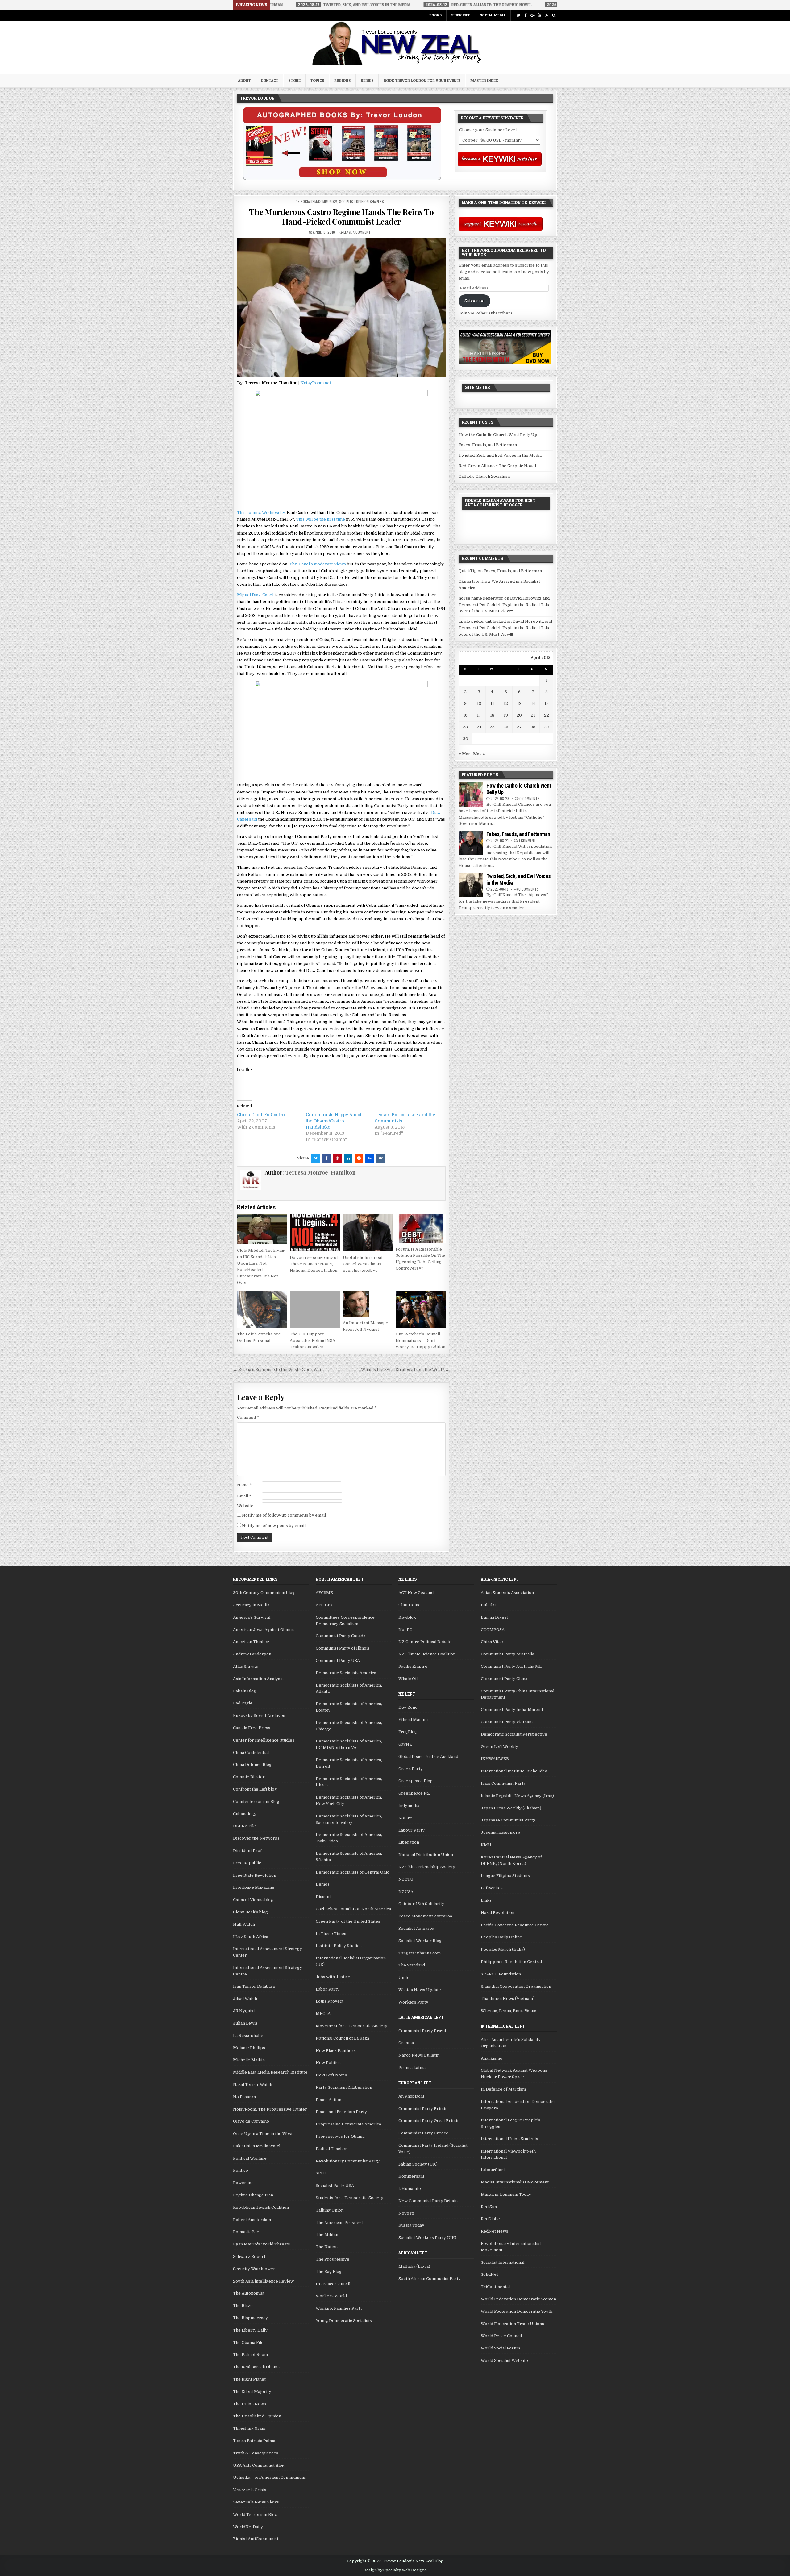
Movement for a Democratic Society (351, 2026)
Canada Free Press (252, 1728)
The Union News (249, 2404)
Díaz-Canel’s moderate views (317, 564)
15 (547, 703)
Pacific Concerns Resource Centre (515, 1925)
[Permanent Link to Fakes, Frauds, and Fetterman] (471, 843)
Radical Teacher (331, 2149)
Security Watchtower (254, 2269)
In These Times (331, 1934)
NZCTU (406, 1879)
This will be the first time (320, 519)
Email (244, 1496)
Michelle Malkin (249, 2060)
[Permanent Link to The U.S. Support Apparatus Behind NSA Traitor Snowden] (315, 1309)
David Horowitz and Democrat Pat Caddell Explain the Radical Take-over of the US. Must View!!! (505, 605)
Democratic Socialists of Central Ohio (353, 1872)
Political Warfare (250, 2158)
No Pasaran (244, 2097)
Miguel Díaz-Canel (255, 595)
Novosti (406, 2213)
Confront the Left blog (255, 1789)
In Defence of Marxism (503, 2089)
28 (533, 727)
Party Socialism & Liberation (344, 2087)
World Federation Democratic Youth (517, 2311)
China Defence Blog (252, 1764)
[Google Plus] (532, 15)
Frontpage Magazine (254, 1887)
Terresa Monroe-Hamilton (320, 1172)
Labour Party (412, 1830)
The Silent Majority (252, 2392)
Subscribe (461, 15)
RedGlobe (490, 2219)
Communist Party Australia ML (511, 1666)
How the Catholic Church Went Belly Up (498, 435)
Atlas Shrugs (245, 1666)
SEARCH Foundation (501, 1974)
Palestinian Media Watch (257, 2146)
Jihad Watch (245, 1998)
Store (294, 81)
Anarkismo (492, 2058)
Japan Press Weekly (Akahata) (511, 1808)
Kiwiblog (407, 1617)
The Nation (327, 2247)
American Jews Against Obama (263, 1630)
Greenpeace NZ (414, 1793)
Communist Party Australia (507, 1654)
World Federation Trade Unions (512, 2324)
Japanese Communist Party (508, 1820)
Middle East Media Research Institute (270, 2072)
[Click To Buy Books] (342, 179)
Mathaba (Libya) (414, 2266)
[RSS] (547, 15)
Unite (404, 1977)
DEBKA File (244, 1826)
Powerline (243, 2183)
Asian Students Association (507, 1593)
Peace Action (328, 2100)
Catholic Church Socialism (484, 476)
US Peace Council (333, 2284)
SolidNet (489, 2274)
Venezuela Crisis (250, 2490)
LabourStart (493, 2170)
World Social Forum (500, 2348)
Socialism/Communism (319, 201)
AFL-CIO (324, 1605)
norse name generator (481, 598)
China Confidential (251, 1752)
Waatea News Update (420, 1990)
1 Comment (527, 841)
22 (547, 715)
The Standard (412, 1965)
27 (519, 727)
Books (435, 15)
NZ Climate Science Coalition (427, 1654)
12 (506, 703)
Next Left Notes (331, 2075)
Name (244, 1485)
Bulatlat (488, 1605)
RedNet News (495, 2231)
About (244, 81)
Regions (343, 81)
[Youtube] (540, 15)
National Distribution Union (426, 1855)
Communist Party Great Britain (429, 2121)
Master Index (484, 81)
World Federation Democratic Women (518, 2299)
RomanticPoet (247, 2232)
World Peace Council (501, 2336)
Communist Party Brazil (422, 2031)
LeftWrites (492, 1888)
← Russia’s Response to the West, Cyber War (278, 1369)
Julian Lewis (245, 2023)
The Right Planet (249, 2379)
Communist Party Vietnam (507, 1722)
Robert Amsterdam (252, 2220)
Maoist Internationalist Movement (515, 2182)
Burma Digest (494, 1617)
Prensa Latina (412, 2068)
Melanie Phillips (249, 2048)
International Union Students (509, 2139)
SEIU (321, 2173)
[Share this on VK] (380, 1158)
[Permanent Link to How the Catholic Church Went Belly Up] (471, 795)
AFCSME (324, 1593)
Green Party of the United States (348, 1921)
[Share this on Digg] (370, 1158)
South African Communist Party (430, 2279)
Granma (406, 2043)
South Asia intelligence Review (263, 2281)
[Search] (554, 15)
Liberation (409, 1842)
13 (519, 703)
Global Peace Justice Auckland (428, 1756)
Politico (241, 2170)
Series (367, 81)
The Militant (328, 2235)
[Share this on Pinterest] (337, 1158)
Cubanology (245, 1814)
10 (479, 703)
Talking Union (330, 2210)
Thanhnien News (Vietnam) (508, 1998)
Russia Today (411, 2225)
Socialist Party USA (335, 2185)
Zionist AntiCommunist (256, 2539)
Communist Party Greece (423, 2133)
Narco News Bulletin (419, 2055)
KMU (486, 1845)
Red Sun (489, 2207)
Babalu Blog (245, 1691)
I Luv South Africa (251, 1937)
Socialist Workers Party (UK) (427, 2238)
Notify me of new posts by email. (274, 1526)
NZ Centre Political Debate (425, 1642)
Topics (317, 81)
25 (492, 727)
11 (492, 703)
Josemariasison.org (501, 1832)
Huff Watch (244, 1924)
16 (465, 715)
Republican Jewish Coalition (261, 2207)
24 (479, 727)
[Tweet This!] (316, 1158)
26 (506, 727)
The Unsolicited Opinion (257, 2416)
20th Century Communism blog (264, 1593)
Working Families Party (339, 2308)
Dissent (323, 1897)
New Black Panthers (336, 2051)
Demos (323, 1884)
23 (465, 727)
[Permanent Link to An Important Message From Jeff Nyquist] (368, 1304)
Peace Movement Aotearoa (425, 1916)
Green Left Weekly (499, 1747)
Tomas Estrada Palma (254, 2441)
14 (533, 703)
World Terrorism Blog (255, 2514)
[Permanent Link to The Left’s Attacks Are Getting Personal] (262, 1309)
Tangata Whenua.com (420, 1953)
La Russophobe (248, 2035)
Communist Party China (504, 1679)
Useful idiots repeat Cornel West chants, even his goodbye (363, 1264)
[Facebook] (525, 15)
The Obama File (248, 2343)
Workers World (331, 2296)
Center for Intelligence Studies (264, 1740)
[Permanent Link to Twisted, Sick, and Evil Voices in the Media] (471, 885)
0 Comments (530, 799)
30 (466, 739)
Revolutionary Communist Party (348, 2161)
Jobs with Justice (333, 1977)
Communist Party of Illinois (343, 1648)
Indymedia (409, 1806)
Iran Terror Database (254, 1986)
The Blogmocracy (250, 2318)
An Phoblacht (411, 2096)
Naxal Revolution (498, 1913)
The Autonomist (249, 2293)
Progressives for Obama (340, 2136)
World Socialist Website (504, 2360)
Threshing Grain (249, 2428)
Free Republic (247, 1863)
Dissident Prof (247, 1851)
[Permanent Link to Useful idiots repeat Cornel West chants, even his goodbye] (368, 1233)
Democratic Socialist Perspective (514, 1734)
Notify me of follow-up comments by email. (284, 1515)
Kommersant (411, 2176)
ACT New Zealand (416, 1593)
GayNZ (405, 1744)
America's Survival (252, 1617)
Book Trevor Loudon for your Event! (422, 81)
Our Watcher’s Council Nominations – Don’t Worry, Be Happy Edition (420, 1340)
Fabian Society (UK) (418, 2164)
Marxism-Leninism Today (506, 2194)
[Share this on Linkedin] (348, 1158)
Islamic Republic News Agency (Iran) (517, 1796)
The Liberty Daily (250, 2330)
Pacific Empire (413, 1666)
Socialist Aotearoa (416, 1928)
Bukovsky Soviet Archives (259, 1715)
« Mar (464, 754)
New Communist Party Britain (428, 2201)
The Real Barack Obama (256, 2367)
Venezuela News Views (256, 2502)
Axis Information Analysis (258, 1679)
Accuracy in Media (251, 1605)
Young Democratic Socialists (344, 2321)
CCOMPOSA (493, 1630)
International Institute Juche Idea (514, 1771)
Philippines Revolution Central (511, 1962)
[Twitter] (518, 15)
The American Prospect (339, 2222)
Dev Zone (408, 1707)
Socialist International (503, 2262)
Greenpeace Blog (416, 1781)
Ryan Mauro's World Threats (262, 2244)
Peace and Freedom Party (341, 2112)
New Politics (328, 2063)
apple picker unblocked (482, 621)
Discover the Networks (256, 1838)
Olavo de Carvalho (251, 2121)
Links (486, 1900)
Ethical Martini (413, 1719)
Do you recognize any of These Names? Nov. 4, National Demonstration (314, 1264)
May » (479, 754)
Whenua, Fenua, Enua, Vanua (509, 2011)
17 (479, 715)
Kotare (405, 1818)
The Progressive (333, 2259)
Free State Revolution (255, 1875)
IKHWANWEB (495, 1759)
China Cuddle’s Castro (261, 1115)
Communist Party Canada (341, 1636)
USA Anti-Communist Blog (259, 2465)
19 (506, 715)
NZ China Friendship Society (427, 1867)
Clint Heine (410, 1605)
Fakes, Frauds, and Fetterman (488, 445)
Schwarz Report (249, 2256)
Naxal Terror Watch (253, 2085)
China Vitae (492, 1642)
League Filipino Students (505, 1876)
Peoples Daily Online (501, 1937)
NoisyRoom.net (316, 383)
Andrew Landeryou (252, 1654)
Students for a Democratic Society (349, 2198)
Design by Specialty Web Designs (395, 2570)
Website (245, 1506)
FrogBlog (408, 1732)
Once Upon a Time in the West (263, 2134)
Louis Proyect (330, 2001)
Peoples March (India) (503, 1949)
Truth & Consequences (256, 2453)
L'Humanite (410, 2189)
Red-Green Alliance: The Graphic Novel (497, 466)
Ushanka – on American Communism (269, 2477)
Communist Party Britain (423, 2109)
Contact (270, 81)
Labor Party (328, 1989)
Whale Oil (408, 1679)
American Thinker (251, 1642)
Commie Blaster (249, 1777)
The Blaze (243, 2305)
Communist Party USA (338, 1660)
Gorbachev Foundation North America (353, 1909)
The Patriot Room (250, 2355)
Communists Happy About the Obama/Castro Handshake (334, 1121)
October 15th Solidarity (421, 1904)
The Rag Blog (329, 2272)
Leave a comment (357, 232)
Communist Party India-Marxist (512, 1710)
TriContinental (495, 2287)
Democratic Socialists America (346, 1673)
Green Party (411, 1769)
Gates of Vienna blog (253, 1900)
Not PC (405, 1630)
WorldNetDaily (248, 2527)
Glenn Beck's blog (250, 1912)
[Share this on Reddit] (359, 1158)
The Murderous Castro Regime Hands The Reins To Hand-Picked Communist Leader (341, 217)
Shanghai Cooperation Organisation (516, 1986)
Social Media (493, 15)
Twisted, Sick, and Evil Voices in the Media (500, 455)
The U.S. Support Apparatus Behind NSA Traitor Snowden (312, 1340)
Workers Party (413, 2002)
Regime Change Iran (253, 2195)
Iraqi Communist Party (503, 1783)
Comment (248, 1417)
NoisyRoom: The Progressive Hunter (270, 2109)
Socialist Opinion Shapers (362, 201)
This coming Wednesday (261, 512)
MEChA (323, 2014)
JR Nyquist (244, 2011)
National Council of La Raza (342, 2038)
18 (492, 715)
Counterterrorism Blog (256, 1802)
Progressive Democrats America (348, 2124)
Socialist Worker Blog (420, 1941)
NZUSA (406, 1892)
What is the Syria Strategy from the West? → (405, 1369)
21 (533, 715)
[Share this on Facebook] (326, 1158)
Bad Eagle (243, 1703)
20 (519, 715)
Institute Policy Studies (339, 1946)
